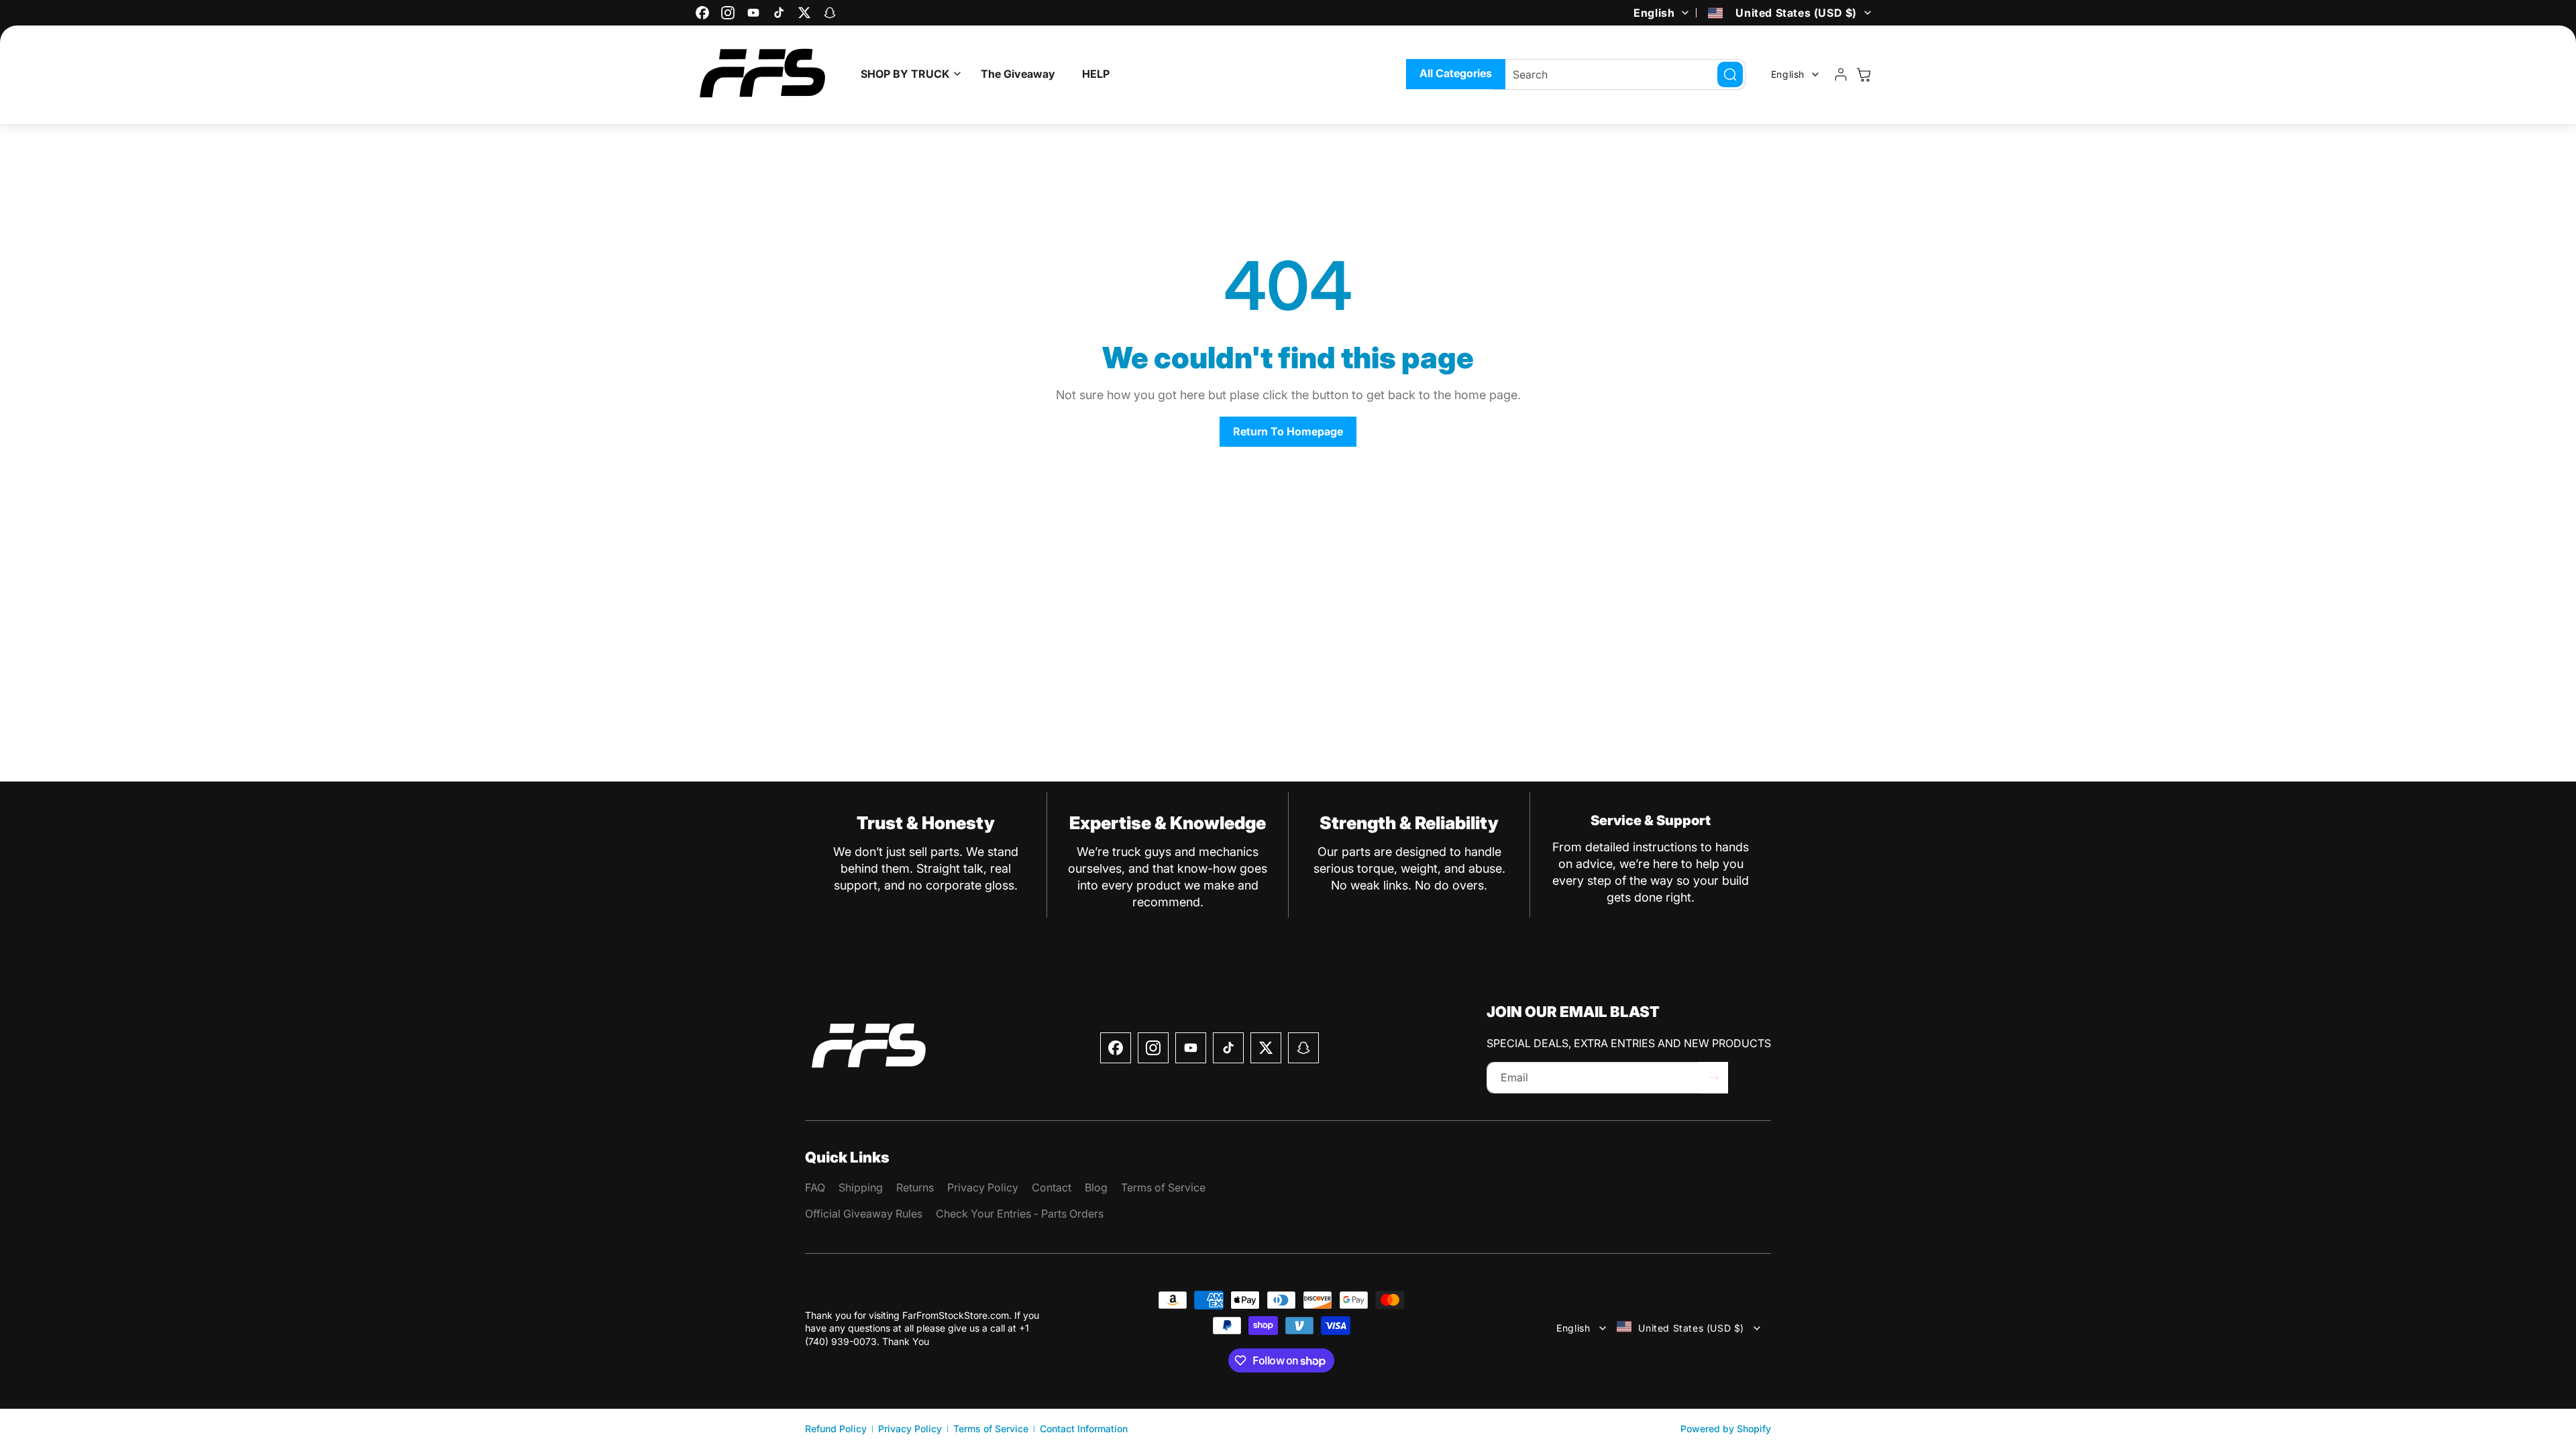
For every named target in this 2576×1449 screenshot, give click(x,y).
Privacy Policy (910, 1429)
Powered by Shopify (1726, 1429)
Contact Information (1084, 1429)
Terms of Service (991, 1429)
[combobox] (1619, 74)
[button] (907, 74)
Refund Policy (836, 1429)
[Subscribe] (1713, 1078)
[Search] (1730, 74)
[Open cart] (1864, 74)
